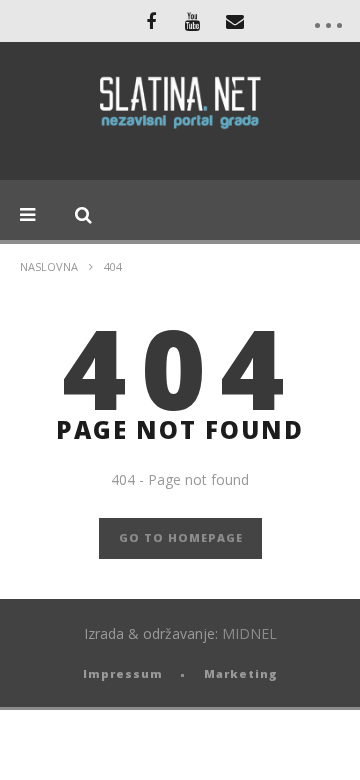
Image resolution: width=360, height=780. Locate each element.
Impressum (123, 673)
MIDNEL (249, 633)
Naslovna (49, 266)
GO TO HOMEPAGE (181, 537)
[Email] (235, 21)
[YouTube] (193, 21)
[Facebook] (151, 21)
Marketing (241, 673)
